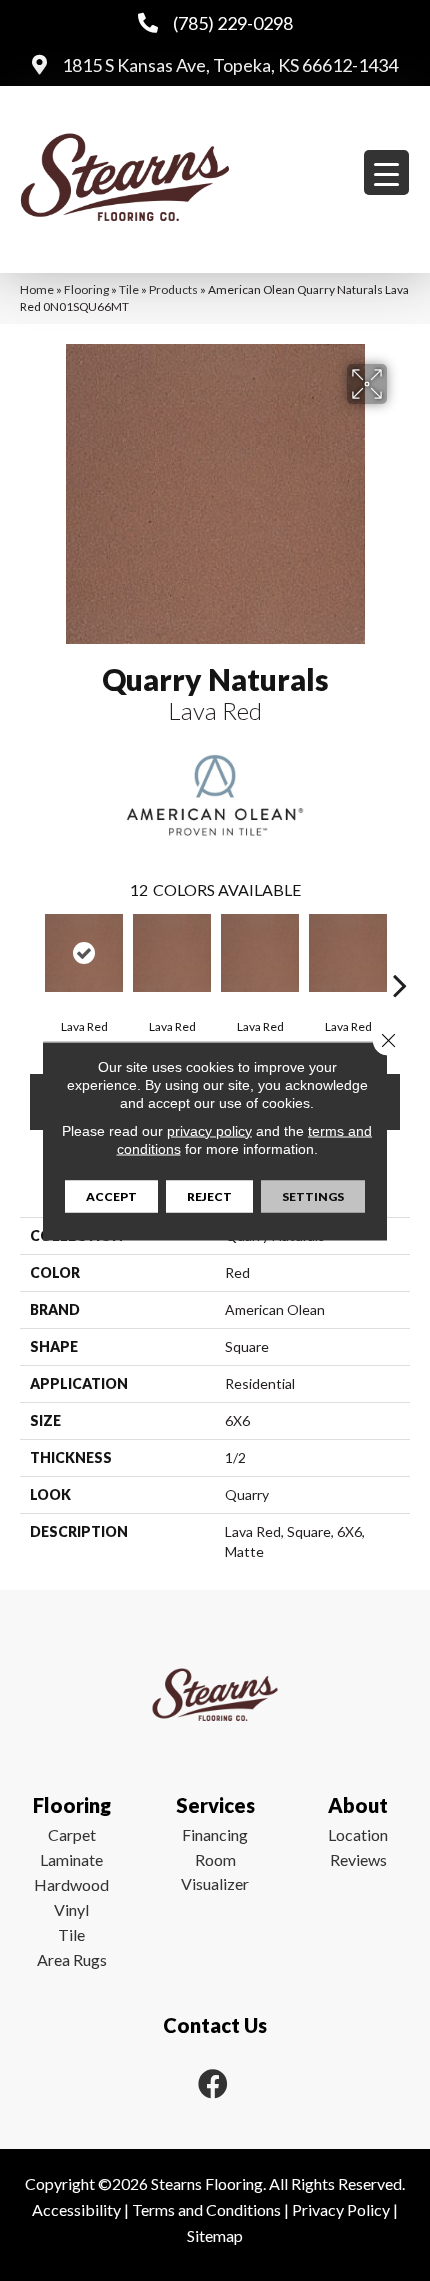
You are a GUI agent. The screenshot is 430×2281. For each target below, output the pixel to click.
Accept (111, 1195)
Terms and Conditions (206, 2209)
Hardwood (71, 1884)
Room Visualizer (215, 1871)
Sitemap (215, 2235)
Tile (129, 289)
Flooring (86, 289)
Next (400, 955)
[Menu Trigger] (386, 172)
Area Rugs (72, 1959)
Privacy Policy (341, 2209)
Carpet (72, 1834)
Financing (215, 1834)
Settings (313, 1195)
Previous (30, 955)
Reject (209, 1195)
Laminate (71, 1859)
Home (37, 289)
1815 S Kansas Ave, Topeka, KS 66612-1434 (230, 65)
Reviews (358, 1859)
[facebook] (213, 2083)
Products (173, 289)
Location (358, 1834)
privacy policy (209, 1130)
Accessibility (76, 2209)
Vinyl (71, 1909)
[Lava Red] (84, 953)
